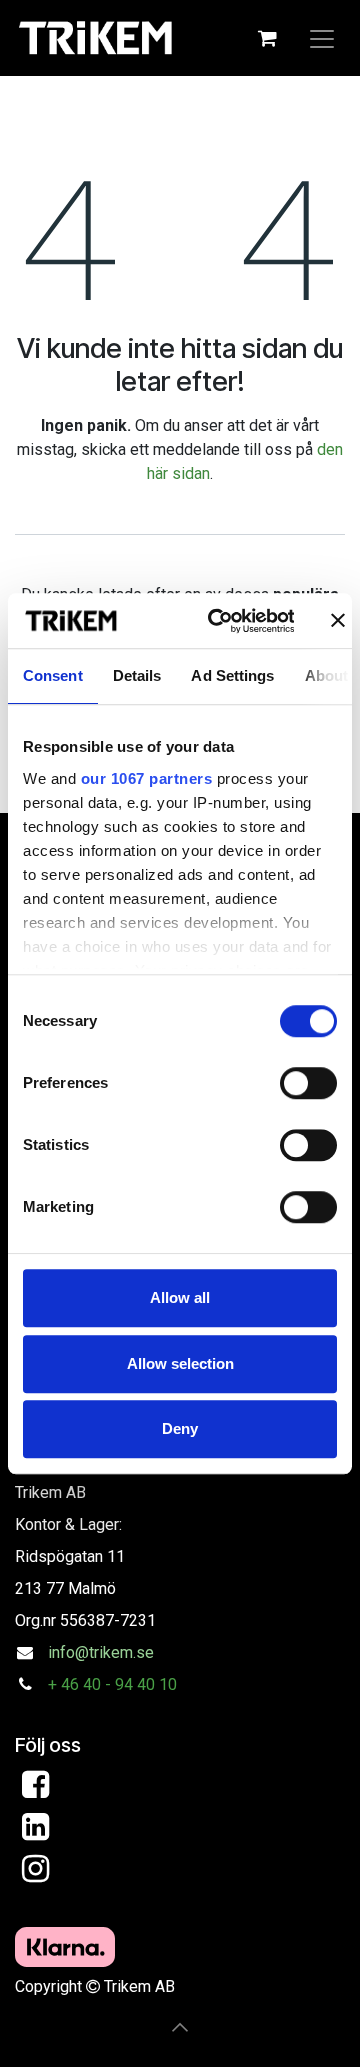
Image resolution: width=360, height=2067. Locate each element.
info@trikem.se (101, 1652)
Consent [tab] (53, 675)
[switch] (308, 1083)
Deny (180, 1428)
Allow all (180, 1297)
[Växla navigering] (322, 38)
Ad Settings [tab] (232, 675)
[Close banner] (338, 621)
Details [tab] (137, 675)
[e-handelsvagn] (267, 38)
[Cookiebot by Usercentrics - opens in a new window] (218, 621)
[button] (180, 2027)
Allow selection (180, 1363)
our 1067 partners (147, 778)
